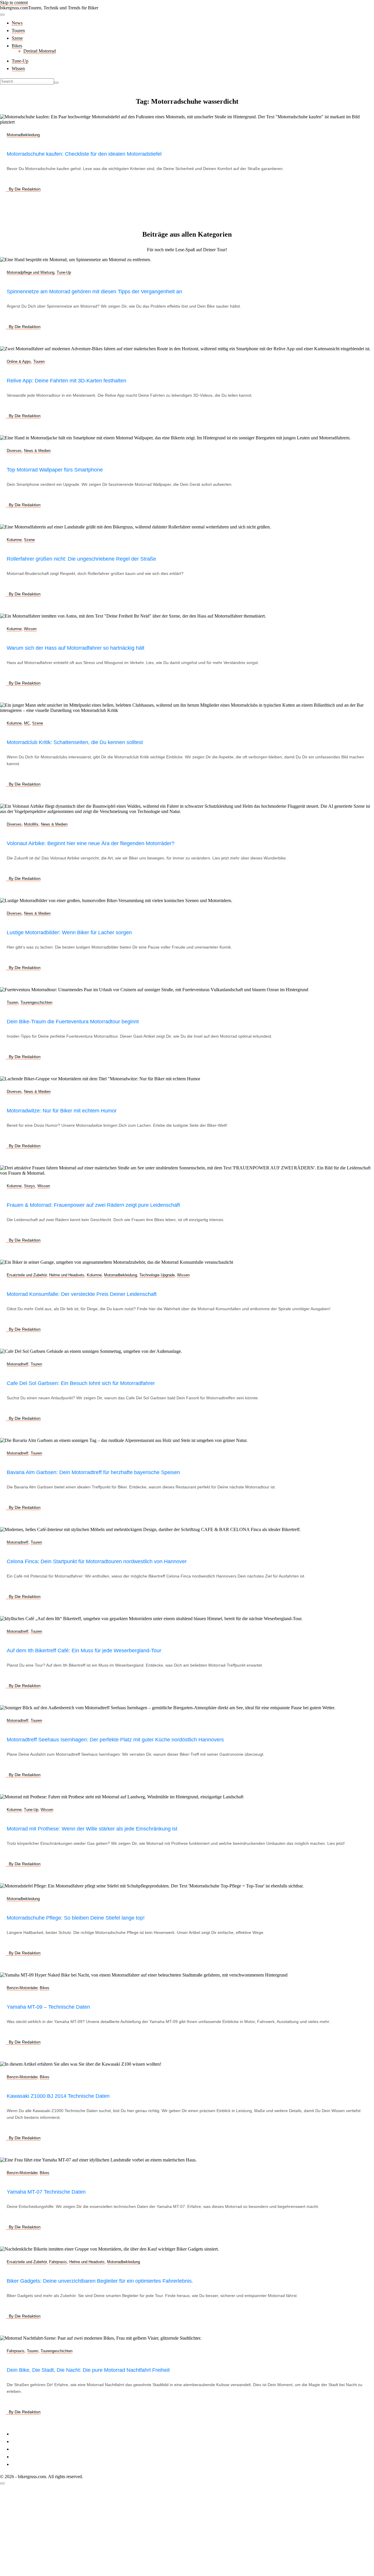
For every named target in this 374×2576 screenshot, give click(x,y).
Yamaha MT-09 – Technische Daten (48, 2007)
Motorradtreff (18, 1364)
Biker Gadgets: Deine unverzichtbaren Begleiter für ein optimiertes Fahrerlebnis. (100, 2281)
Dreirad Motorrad (40, 51)
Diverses (14, 451)
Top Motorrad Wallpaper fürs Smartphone (55, 470)
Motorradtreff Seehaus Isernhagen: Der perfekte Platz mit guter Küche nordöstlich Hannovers (115, 1740)
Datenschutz (23, 2441)
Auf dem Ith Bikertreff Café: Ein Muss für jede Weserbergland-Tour (84, 1651)
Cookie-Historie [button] (26, 2457)
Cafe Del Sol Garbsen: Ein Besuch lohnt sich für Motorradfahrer (81, 1383)
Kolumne (14, 540)
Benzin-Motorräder (22, 1988)
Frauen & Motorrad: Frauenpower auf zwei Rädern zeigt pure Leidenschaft (93, 1205)
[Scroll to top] (2, 2483)
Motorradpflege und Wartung (31, 272)
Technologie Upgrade (157, 1275)
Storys (30, 1186)
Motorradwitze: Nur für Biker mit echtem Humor (62, 1111)
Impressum (22, 2434)
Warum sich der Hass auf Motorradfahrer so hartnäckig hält (76, 648)
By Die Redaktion (25, 189)
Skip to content (14, 2)
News (17, 23)
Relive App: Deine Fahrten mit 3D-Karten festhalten (66, 381)
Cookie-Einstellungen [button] (32, 2449)
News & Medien (37, 451)
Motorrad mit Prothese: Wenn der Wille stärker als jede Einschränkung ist (92, 1829)
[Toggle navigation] (2, 15)
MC (27, 723)
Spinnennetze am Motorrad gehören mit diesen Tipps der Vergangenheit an (94, 292)
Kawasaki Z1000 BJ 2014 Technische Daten (58, 2096)
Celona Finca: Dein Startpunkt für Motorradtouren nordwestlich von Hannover (97, 1561)
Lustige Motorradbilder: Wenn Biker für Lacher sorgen (69, 932)
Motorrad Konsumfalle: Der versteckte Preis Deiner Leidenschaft (82, 1294)
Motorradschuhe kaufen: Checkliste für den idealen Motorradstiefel (84, 154)
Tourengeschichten (36, 1002)
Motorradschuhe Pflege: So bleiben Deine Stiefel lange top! (76, 1918)
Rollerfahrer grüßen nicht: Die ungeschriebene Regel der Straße (81, 559)
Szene (17, 38)
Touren (18, 31)
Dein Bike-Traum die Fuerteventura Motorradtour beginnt (73, 1022)
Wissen (18, 69)
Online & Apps (19, 362)
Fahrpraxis (58, 2262)
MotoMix (31, 824)
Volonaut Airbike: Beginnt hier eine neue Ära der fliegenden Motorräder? (91, 843)
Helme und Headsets (67, 1275)
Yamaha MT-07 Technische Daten (46, 2192)
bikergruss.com (14, 8)
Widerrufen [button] (22, 2464)
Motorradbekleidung (23, 135)
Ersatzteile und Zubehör (27, 1275)
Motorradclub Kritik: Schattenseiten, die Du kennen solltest (75, 742)
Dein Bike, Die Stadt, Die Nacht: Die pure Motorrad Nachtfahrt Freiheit (88, 2370)
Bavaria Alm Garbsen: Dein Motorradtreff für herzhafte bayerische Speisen (93, 1472)
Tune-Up (20, 61)
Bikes (17, 46)
